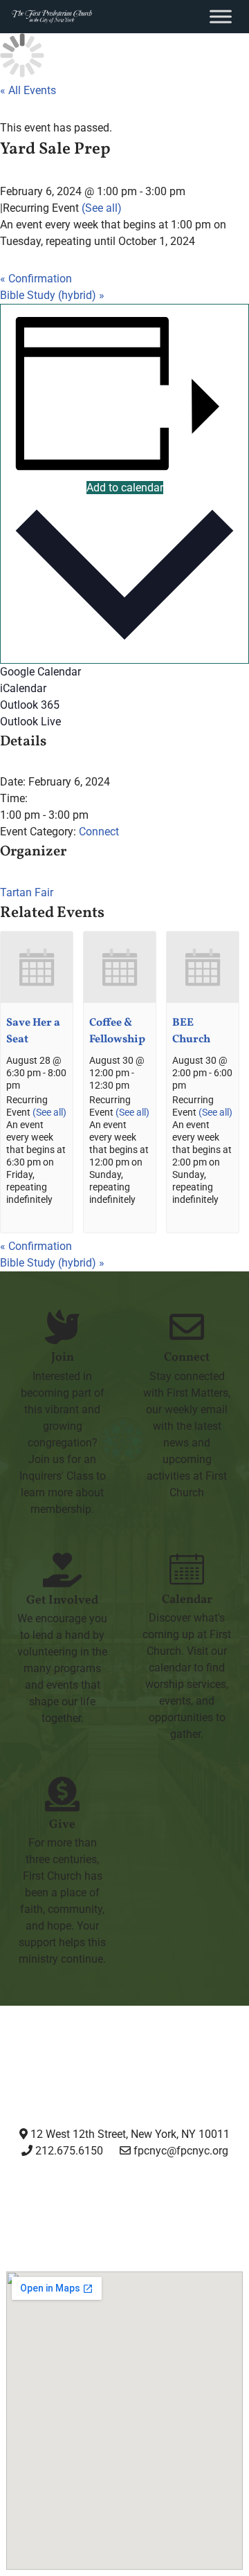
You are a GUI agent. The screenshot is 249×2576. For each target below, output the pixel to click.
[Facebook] (91, 2202)
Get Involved (62, 1600)
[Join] (62, 1327)
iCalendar (23, 688)
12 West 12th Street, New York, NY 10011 (129, 2134)
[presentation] (37, 1000)
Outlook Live (30, 722)
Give (62, 1825)
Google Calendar (40, 672)
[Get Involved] (62, 1570)
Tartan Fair (27, 892)
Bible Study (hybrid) (52, 295)
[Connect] (187, 1327)
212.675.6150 (68, 2151)
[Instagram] (26, 2202)
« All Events (28, 90)
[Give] (62, 1794)
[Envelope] (223, 2202)
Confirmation (36, 279)
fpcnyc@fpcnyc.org (181, 2151)
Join (63, 1358)
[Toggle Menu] (221, 16)
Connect (99, 832)
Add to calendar (125, 488)
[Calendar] (187, 1569)
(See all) (102, 208)
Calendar (187, 1600)
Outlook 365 (30, 705)
